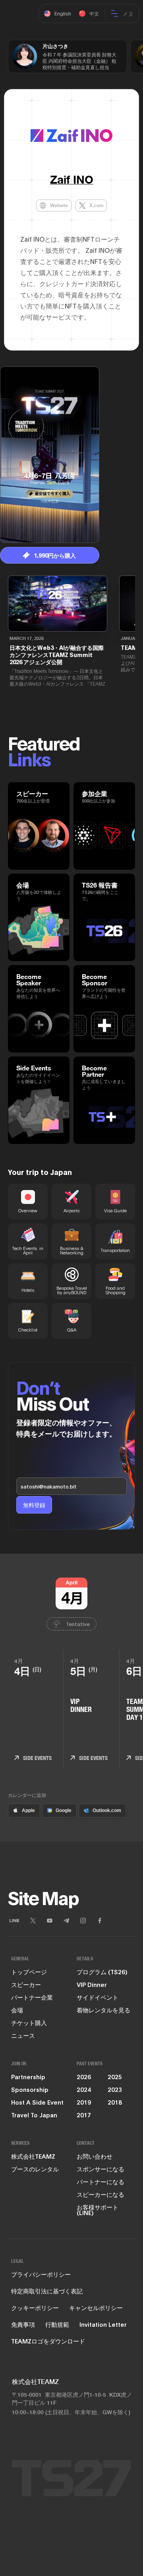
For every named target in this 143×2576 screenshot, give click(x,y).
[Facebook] (100, 1921)
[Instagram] (83, 1921)
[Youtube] (50, 1921)
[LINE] (14, 1921)
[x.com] (33, 1921)
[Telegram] (66, 1921)
